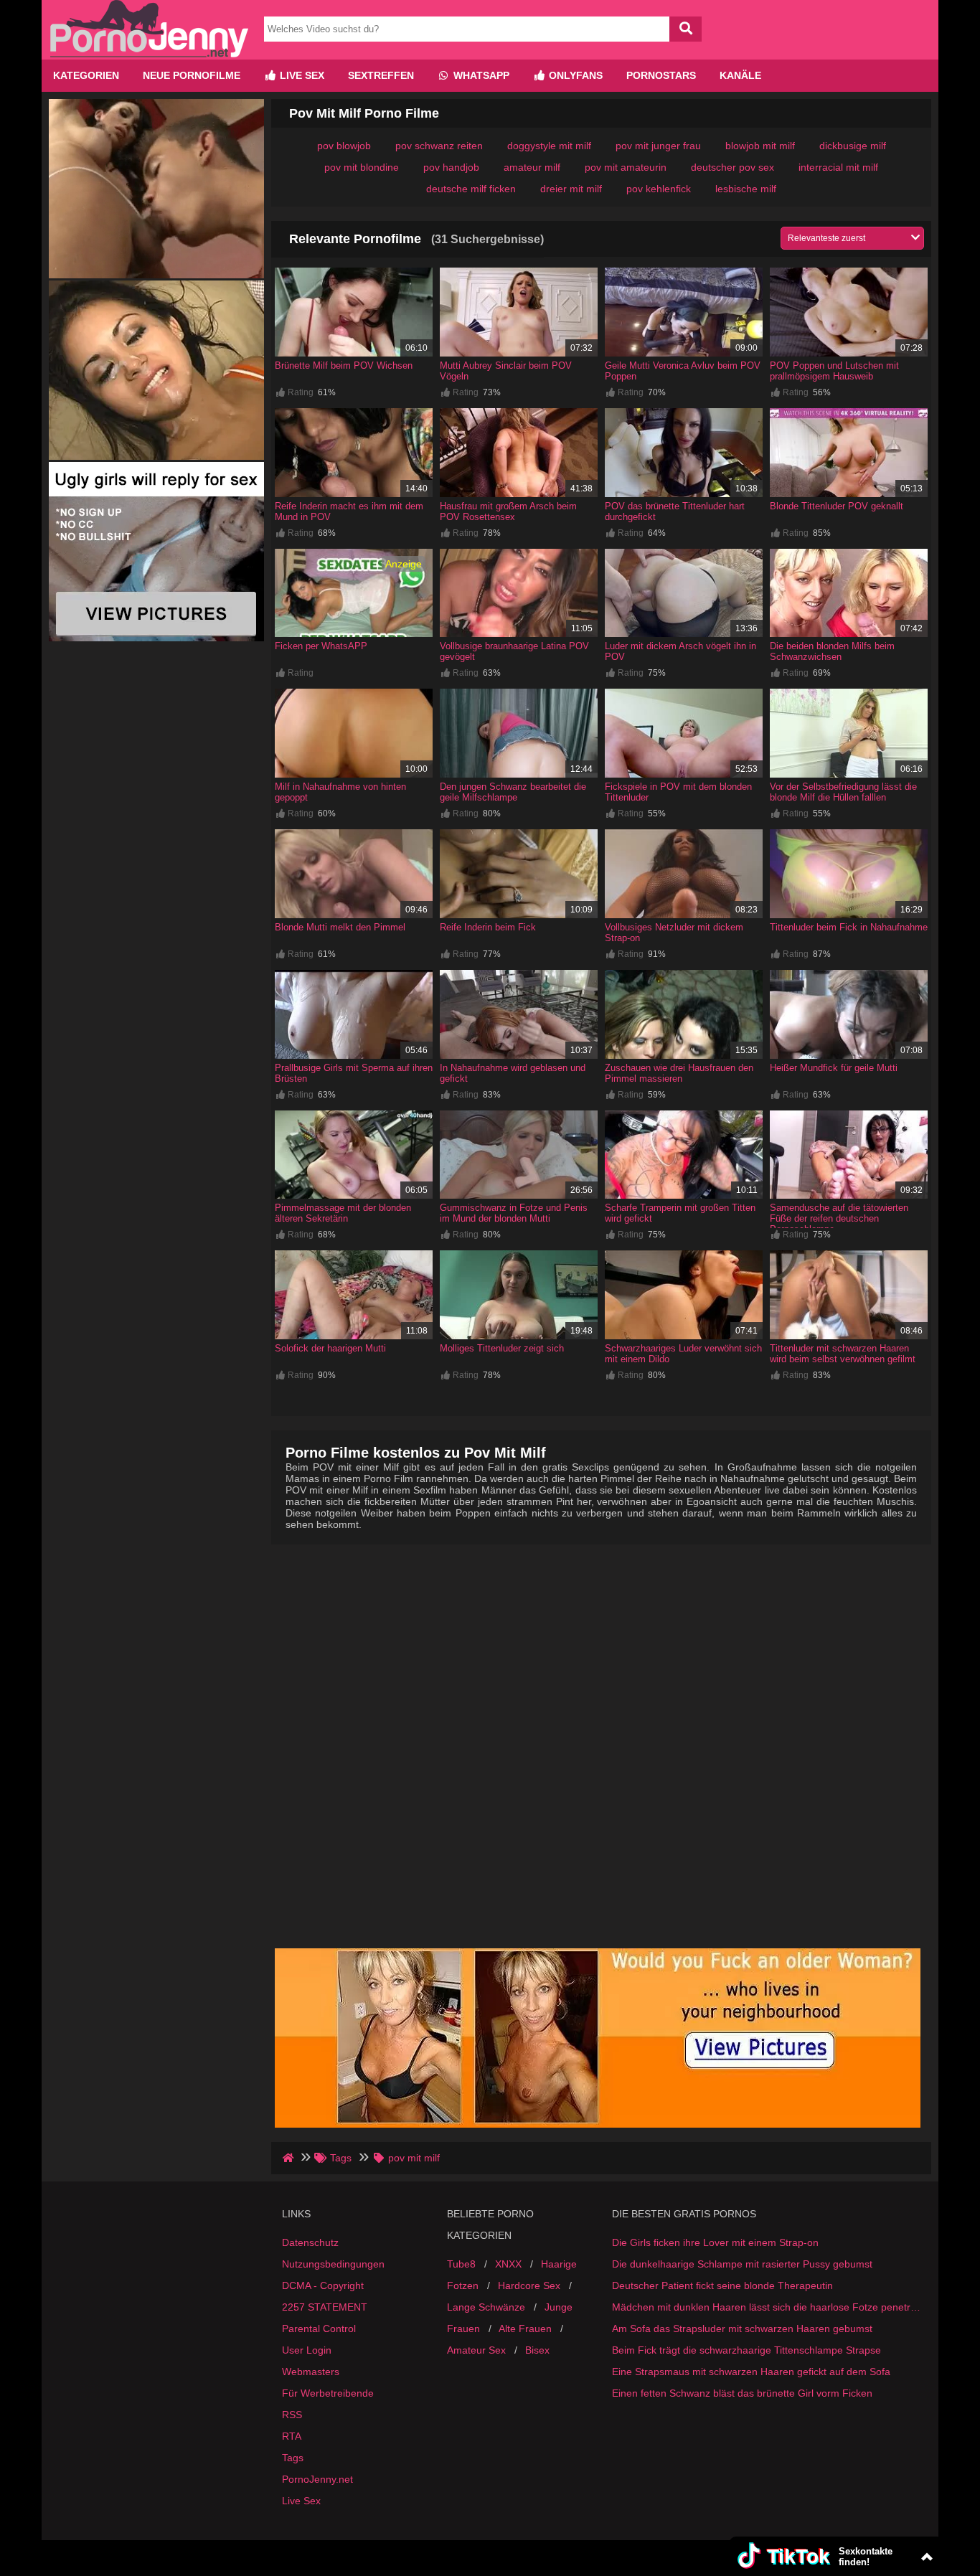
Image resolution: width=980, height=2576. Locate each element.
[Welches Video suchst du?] (685, 29)
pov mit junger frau (658, 146)
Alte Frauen (525, 2329)
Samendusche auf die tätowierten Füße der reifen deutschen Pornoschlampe (839, 1218)
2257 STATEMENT (325, 2307)
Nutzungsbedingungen (333, 2264)
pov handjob (451, 167)
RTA (292, 2436)
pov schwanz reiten (439, 146)
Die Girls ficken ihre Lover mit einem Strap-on (715, 2242)
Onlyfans (574, 75)
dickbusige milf (853, 146)
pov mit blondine (362, 167)
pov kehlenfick (659, 189)
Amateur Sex (476, 2350)
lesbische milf (746, 189)
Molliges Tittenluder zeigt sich (502, 1348)
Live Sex (301, 75)
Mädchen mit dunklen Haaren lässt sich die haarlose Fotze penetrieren (766, 2307)
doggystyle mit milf (549, 146)
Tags (293, 2458)
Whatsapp (480, 75)
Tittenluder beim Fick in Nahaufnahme (849, 927)
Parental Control (319, 2329)
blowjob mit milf (760, 146)
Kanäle (740, 75)
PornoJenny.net (317, 2479)
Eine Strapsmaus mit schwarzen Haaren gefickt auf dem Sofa (751, 2372)
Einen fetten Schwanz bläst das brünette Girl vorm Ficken (742, 2393)
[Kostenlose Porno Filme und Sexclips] (149, 54)
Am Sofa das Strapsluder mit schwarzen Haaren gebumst (742, 2329)
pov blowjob (344, 146)
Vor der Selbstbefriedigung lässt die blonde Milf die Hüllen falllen (843, 792)
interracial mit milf (838, 167)
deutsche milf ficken (471, 189)
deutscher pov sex (732, 167)
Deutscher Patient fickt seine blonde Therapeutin (722, 2285)
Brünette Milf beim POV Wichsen (344, 365)
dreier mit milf (571, 189)
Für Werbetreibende (328, 2393)
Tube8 (461, 2264)
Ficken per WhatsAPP (321, 646)
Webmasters (311, 2372)
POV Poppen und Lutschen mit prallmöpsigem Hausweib (834, 371)
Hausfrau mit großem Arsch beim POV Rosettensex (508, 511)
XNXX (508, 2264)
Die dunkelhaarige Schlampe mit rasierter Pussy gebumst (742, 2264)
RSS (292, 2415)
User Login (307, 2350)
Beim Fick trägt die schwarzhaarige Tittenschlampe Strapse (746, 2350)
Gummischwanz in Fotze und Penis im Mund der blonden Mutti (514, 1213)
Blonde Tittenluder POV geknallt (837, 506)
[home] (289, 2158)
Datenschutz (310, 2242)
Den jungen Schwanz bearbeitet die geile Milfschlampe (513, 792)
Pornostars (661, 75)
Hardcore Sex (529, 2285)
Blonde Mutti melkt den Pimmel (340, 927)
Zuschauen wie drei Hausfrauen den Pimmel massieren (679, 1073)
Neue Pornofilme (192, 75)
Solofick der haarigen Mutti (330, 1348)
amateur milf (532, 167)
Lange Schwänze (486, 2307)
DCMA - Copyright (323, 2285)
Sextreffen (381, 75)
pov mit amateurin (626, 167)
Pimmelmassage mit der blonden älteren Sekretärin (343, 1213)
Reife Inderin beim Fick (488, 927)
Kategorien (86, 75)
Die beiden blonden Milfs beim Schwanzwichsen (832, 651)
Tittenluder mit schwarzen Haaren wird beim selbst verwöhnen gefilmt (843, 1354)
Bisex (537, 2350)
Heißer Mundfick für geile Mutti (834, 1068)
